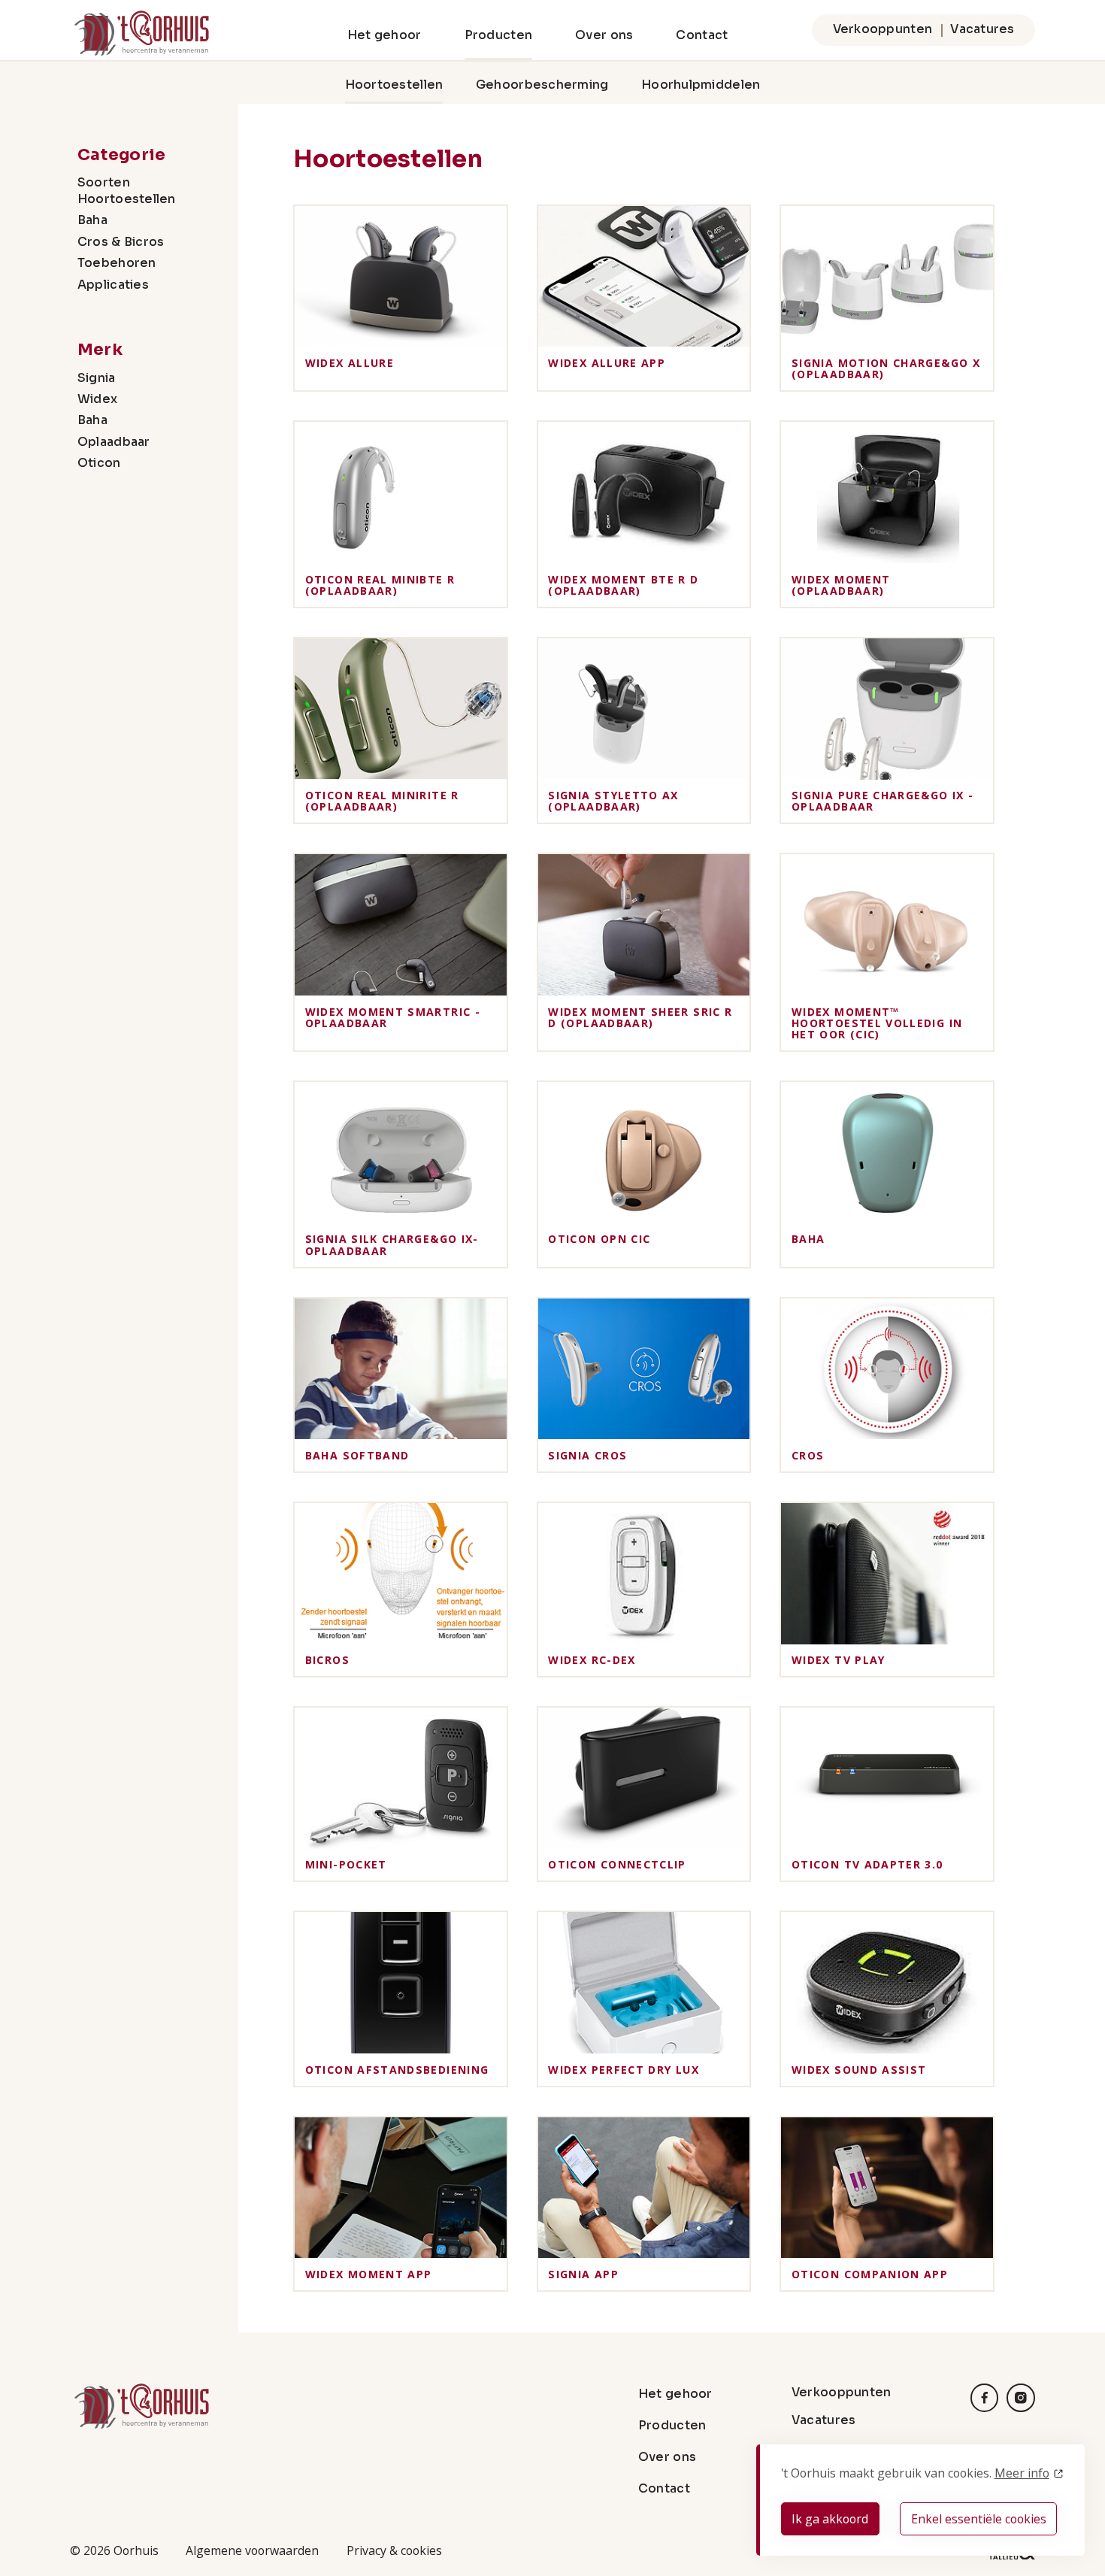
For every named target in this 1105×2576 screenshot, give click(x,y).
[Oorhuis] (141, 33)
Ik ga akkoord (830, 2519)
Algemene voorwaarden (252, 2550)
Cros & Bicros (121, 242)
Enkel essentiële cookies (979, 2519)
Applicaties (113, 285)
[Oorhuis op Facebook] (985, 2398)
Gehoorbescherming (542, 85)
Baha (92, 220)
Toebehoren (117, 263)
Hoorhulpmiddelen (701, 85)
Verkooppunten (883, 29)
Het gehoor (384, 35)
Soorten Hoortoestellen (127, 191)
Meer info (1022, 2473)
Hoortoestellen (394, 85)
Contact (702, 35)
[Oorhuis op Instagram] (1021, 2398)
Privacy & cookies (394, 2550)
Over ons (604, 35)
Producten (498, 35)
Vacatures (982, 29)
